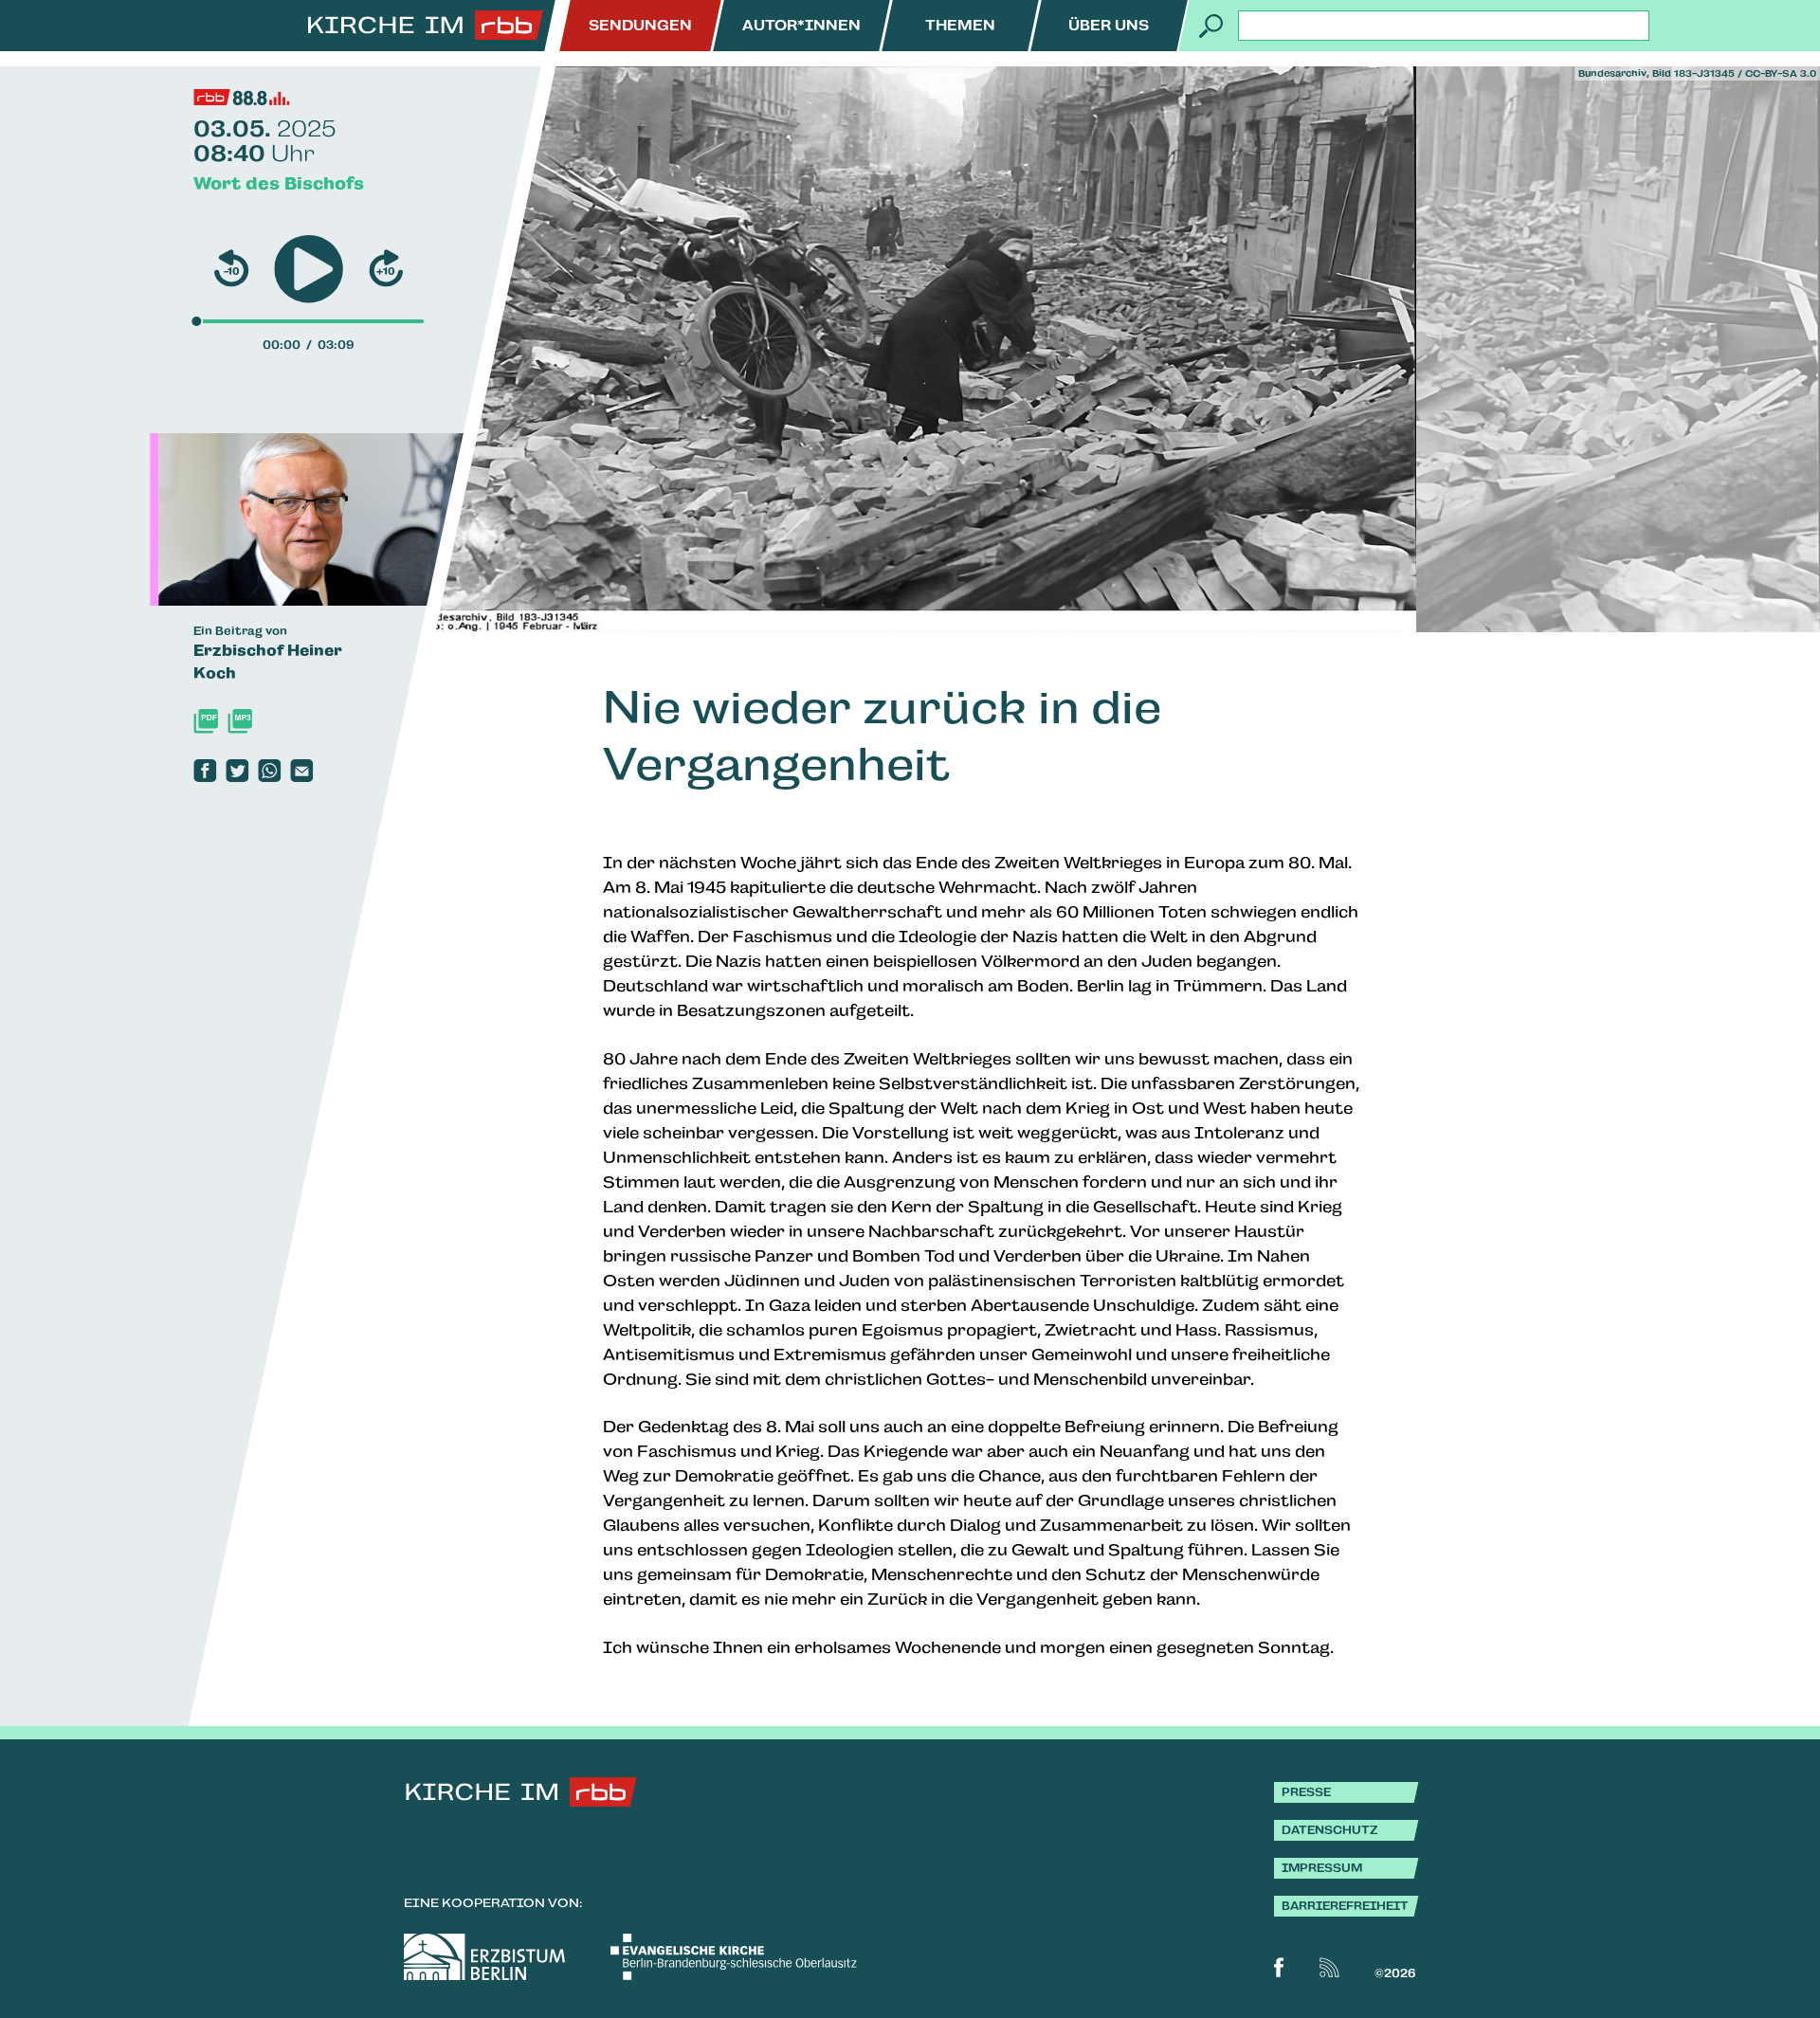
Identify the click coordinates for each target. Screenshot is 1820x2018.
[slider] (196, 321)
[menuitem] (640, 26)
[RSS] (1329, 1967)
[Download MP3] (240, 721)
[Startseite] (426, 26)
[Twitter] (237, 771)
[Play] (309, 270)
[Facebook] (205, 771)
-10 (232, 271)
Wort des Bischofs (279, 183)
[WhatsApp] (269, 771)
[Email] (301, 771)
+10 (386, 271)
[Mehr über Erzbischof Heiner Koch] (358, 519)
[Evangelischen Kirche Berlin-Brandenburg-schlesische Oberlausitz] (734, 1957)
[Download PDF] (206, 721)
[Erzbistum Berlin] (484, 1957)
